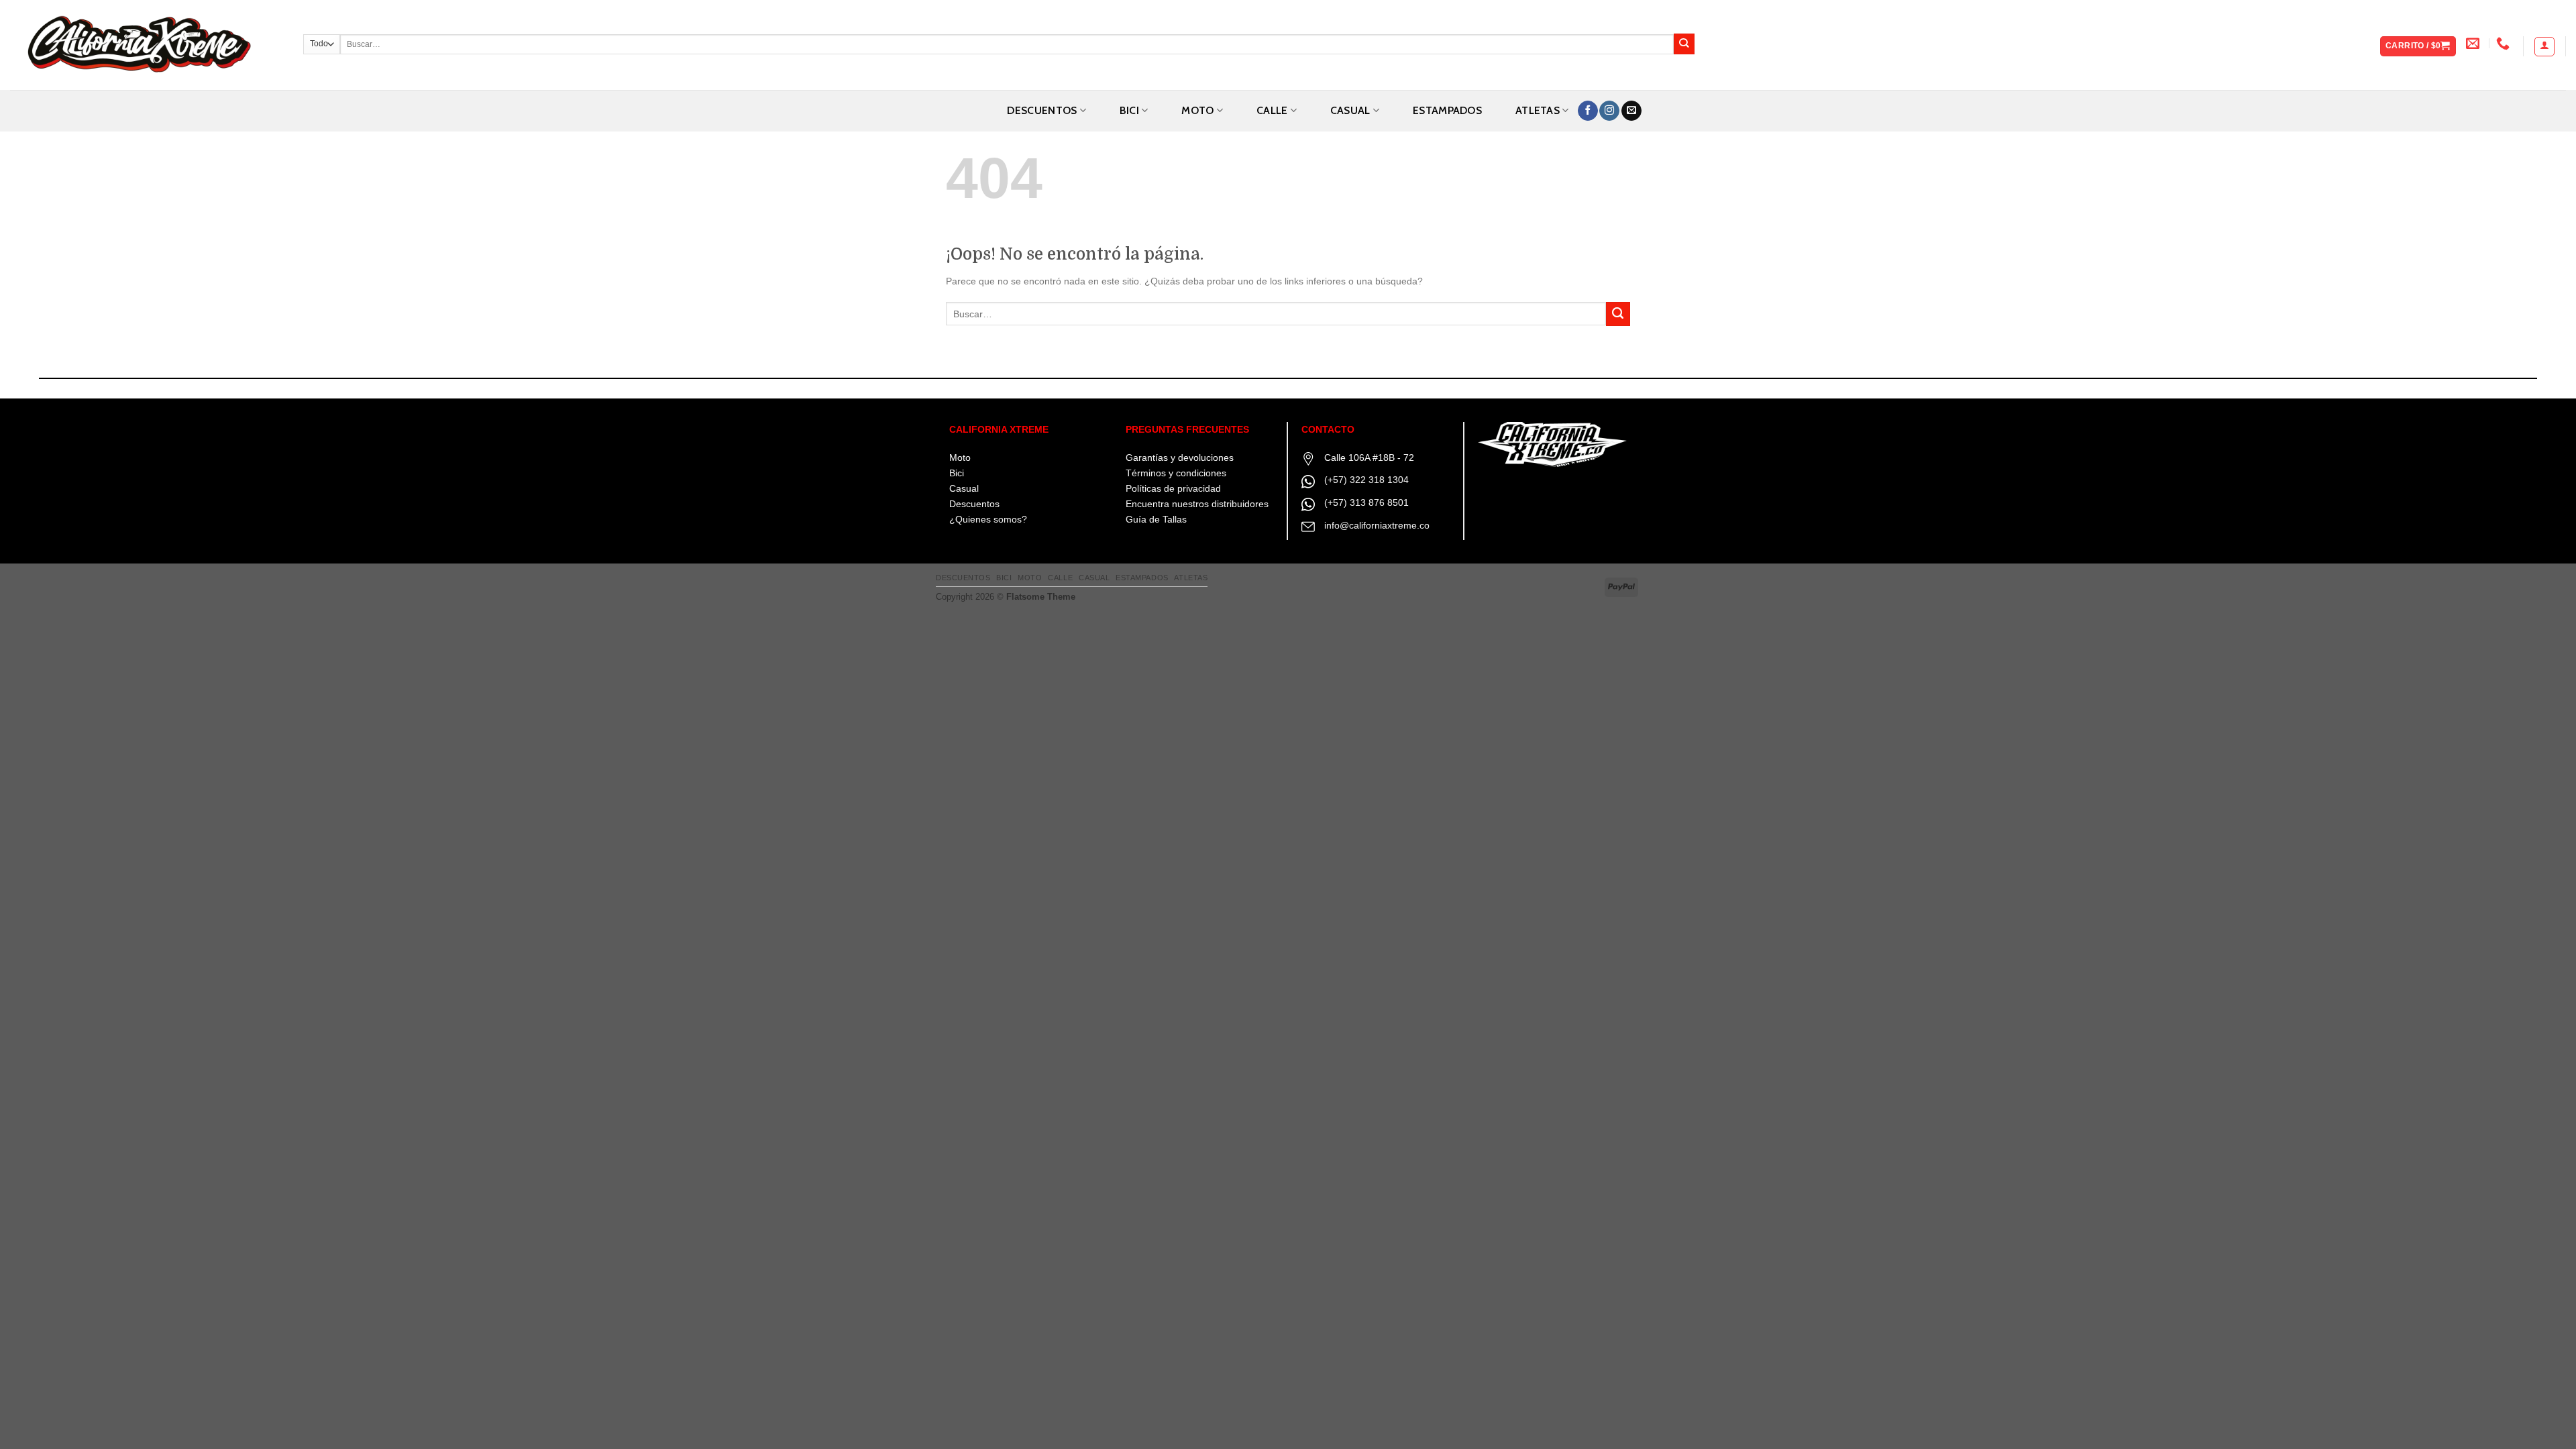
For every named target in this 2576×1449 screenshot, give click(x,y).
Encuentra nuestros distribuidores (1197, 504)
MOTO (1197, 110)
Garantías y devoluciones (1180, 458)
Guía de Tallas (1156, 519)
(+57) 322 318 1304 (1366, 480)
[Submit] (1684, 44)
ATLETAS (1538, 110)
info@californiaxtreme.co (1377, 525)
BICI (1129, 110)
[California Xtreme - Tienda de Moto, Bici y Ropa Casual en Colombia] (147, 45)
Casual (964, 488)
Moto (960, 458)
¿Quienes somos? (988, 519)
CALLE (1272, 110)
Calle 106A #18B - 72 (1369, 458)
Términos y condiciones (1176, 473)
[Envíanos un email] (1631, 111)
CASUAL (1350, 110)
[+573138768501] (2505, 43)
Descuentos (1042, 110)
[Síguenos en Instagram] (1609, 111)
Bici (957, 473)
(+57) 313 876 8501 (1366, 502)
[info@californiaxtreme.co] (2474, 43)
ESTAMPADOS (1447, 110)
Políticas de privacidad (1173, 488)
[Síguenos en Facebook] (1588, 111)
